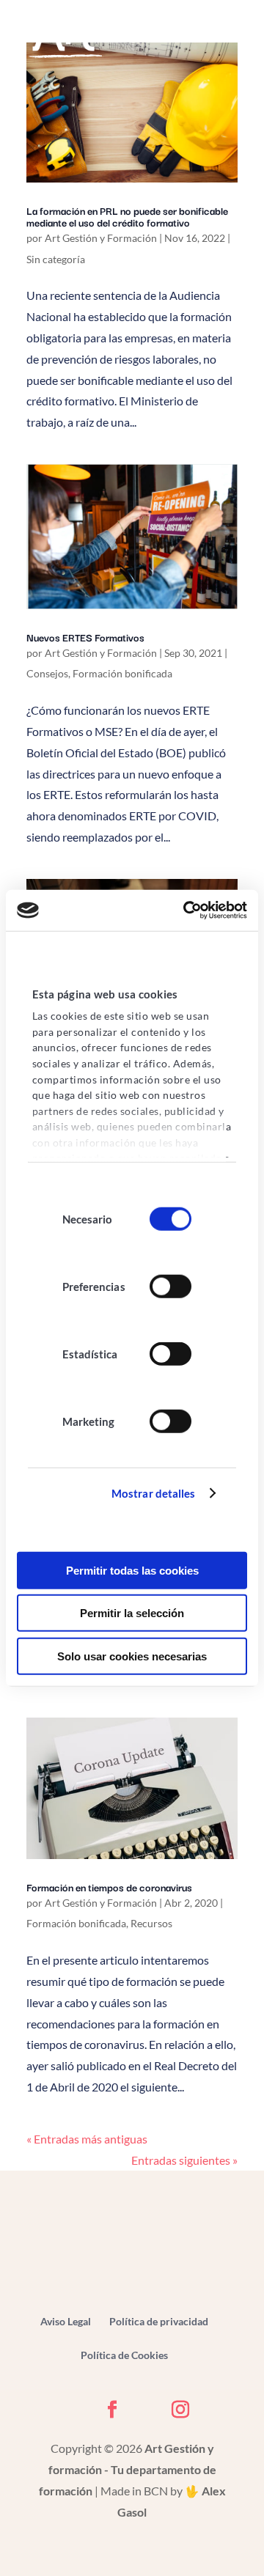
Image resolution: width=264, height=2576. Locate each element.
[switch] (170, 1287)
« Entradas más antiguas (87, 2139)
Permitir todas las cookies (132, 1570)
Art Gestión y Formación (101, 238)
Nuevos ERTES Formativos (85, 637)
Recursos (151, 1923)
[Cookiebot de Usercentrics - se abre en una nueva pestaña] (186, 910)
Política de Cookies (124, 2355)
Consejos (47, 673)
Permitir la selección (132, 1613)
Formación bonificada (122, 673)
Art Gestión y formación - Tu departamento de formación (128, 2469)
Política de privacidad (159, 2321)
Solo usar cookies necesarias (132, 1656)
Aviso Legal (66, 2321)
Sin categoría (56, 259)
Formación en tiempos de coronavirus (109, 1887)
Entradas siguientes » (184, 2160)
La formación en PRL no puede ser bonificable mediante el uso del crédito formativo (127, 216)
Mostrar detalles (154, 1493)
